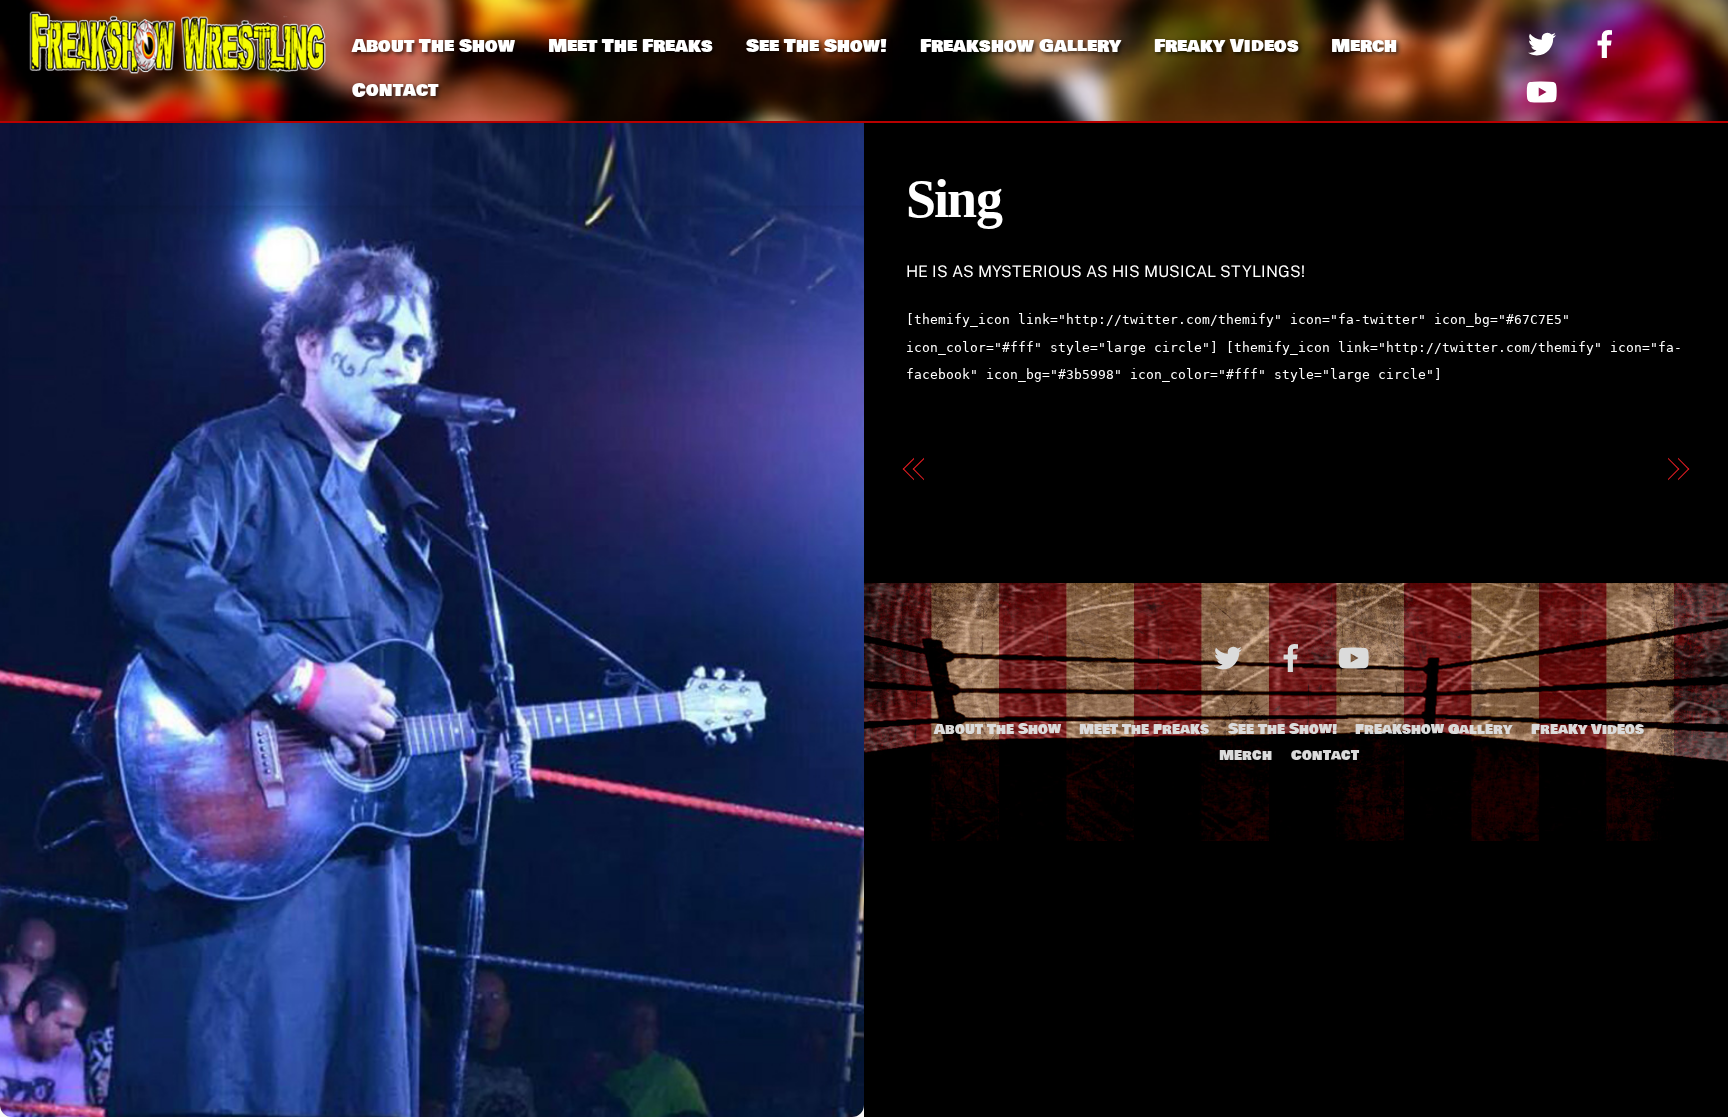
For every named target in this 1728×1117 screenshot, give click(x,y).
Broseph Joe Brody (1575, 469)
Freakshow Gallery (1020, 46)
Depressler (984, 469)
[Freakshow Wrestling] (178, 66)
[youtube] (1545, 90)
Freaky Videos (1226, 46)
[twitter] (1545, 42)
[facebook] (1608, 42)
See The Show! (816, 46)
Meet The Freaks (630, 46)
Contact (395, 90)
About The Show (433, 46)
